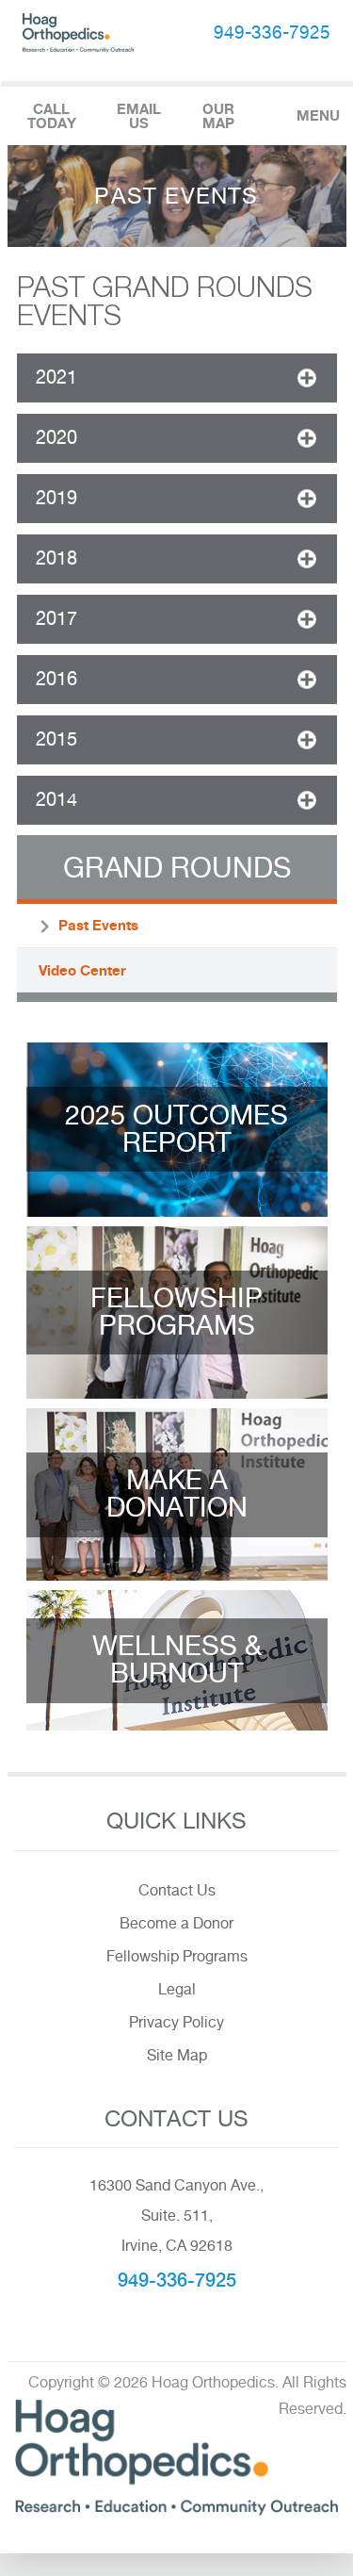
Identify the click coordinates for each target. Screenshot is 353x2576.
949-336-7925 (272, 32)
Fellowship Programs (177, 1956)
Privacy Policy (176, 2022)
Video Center (82, 970)
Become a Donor (176, 1923)
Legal (177, 1989)
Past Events (98, 925)
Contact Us (177, 1890)
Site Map (177, 2055)
